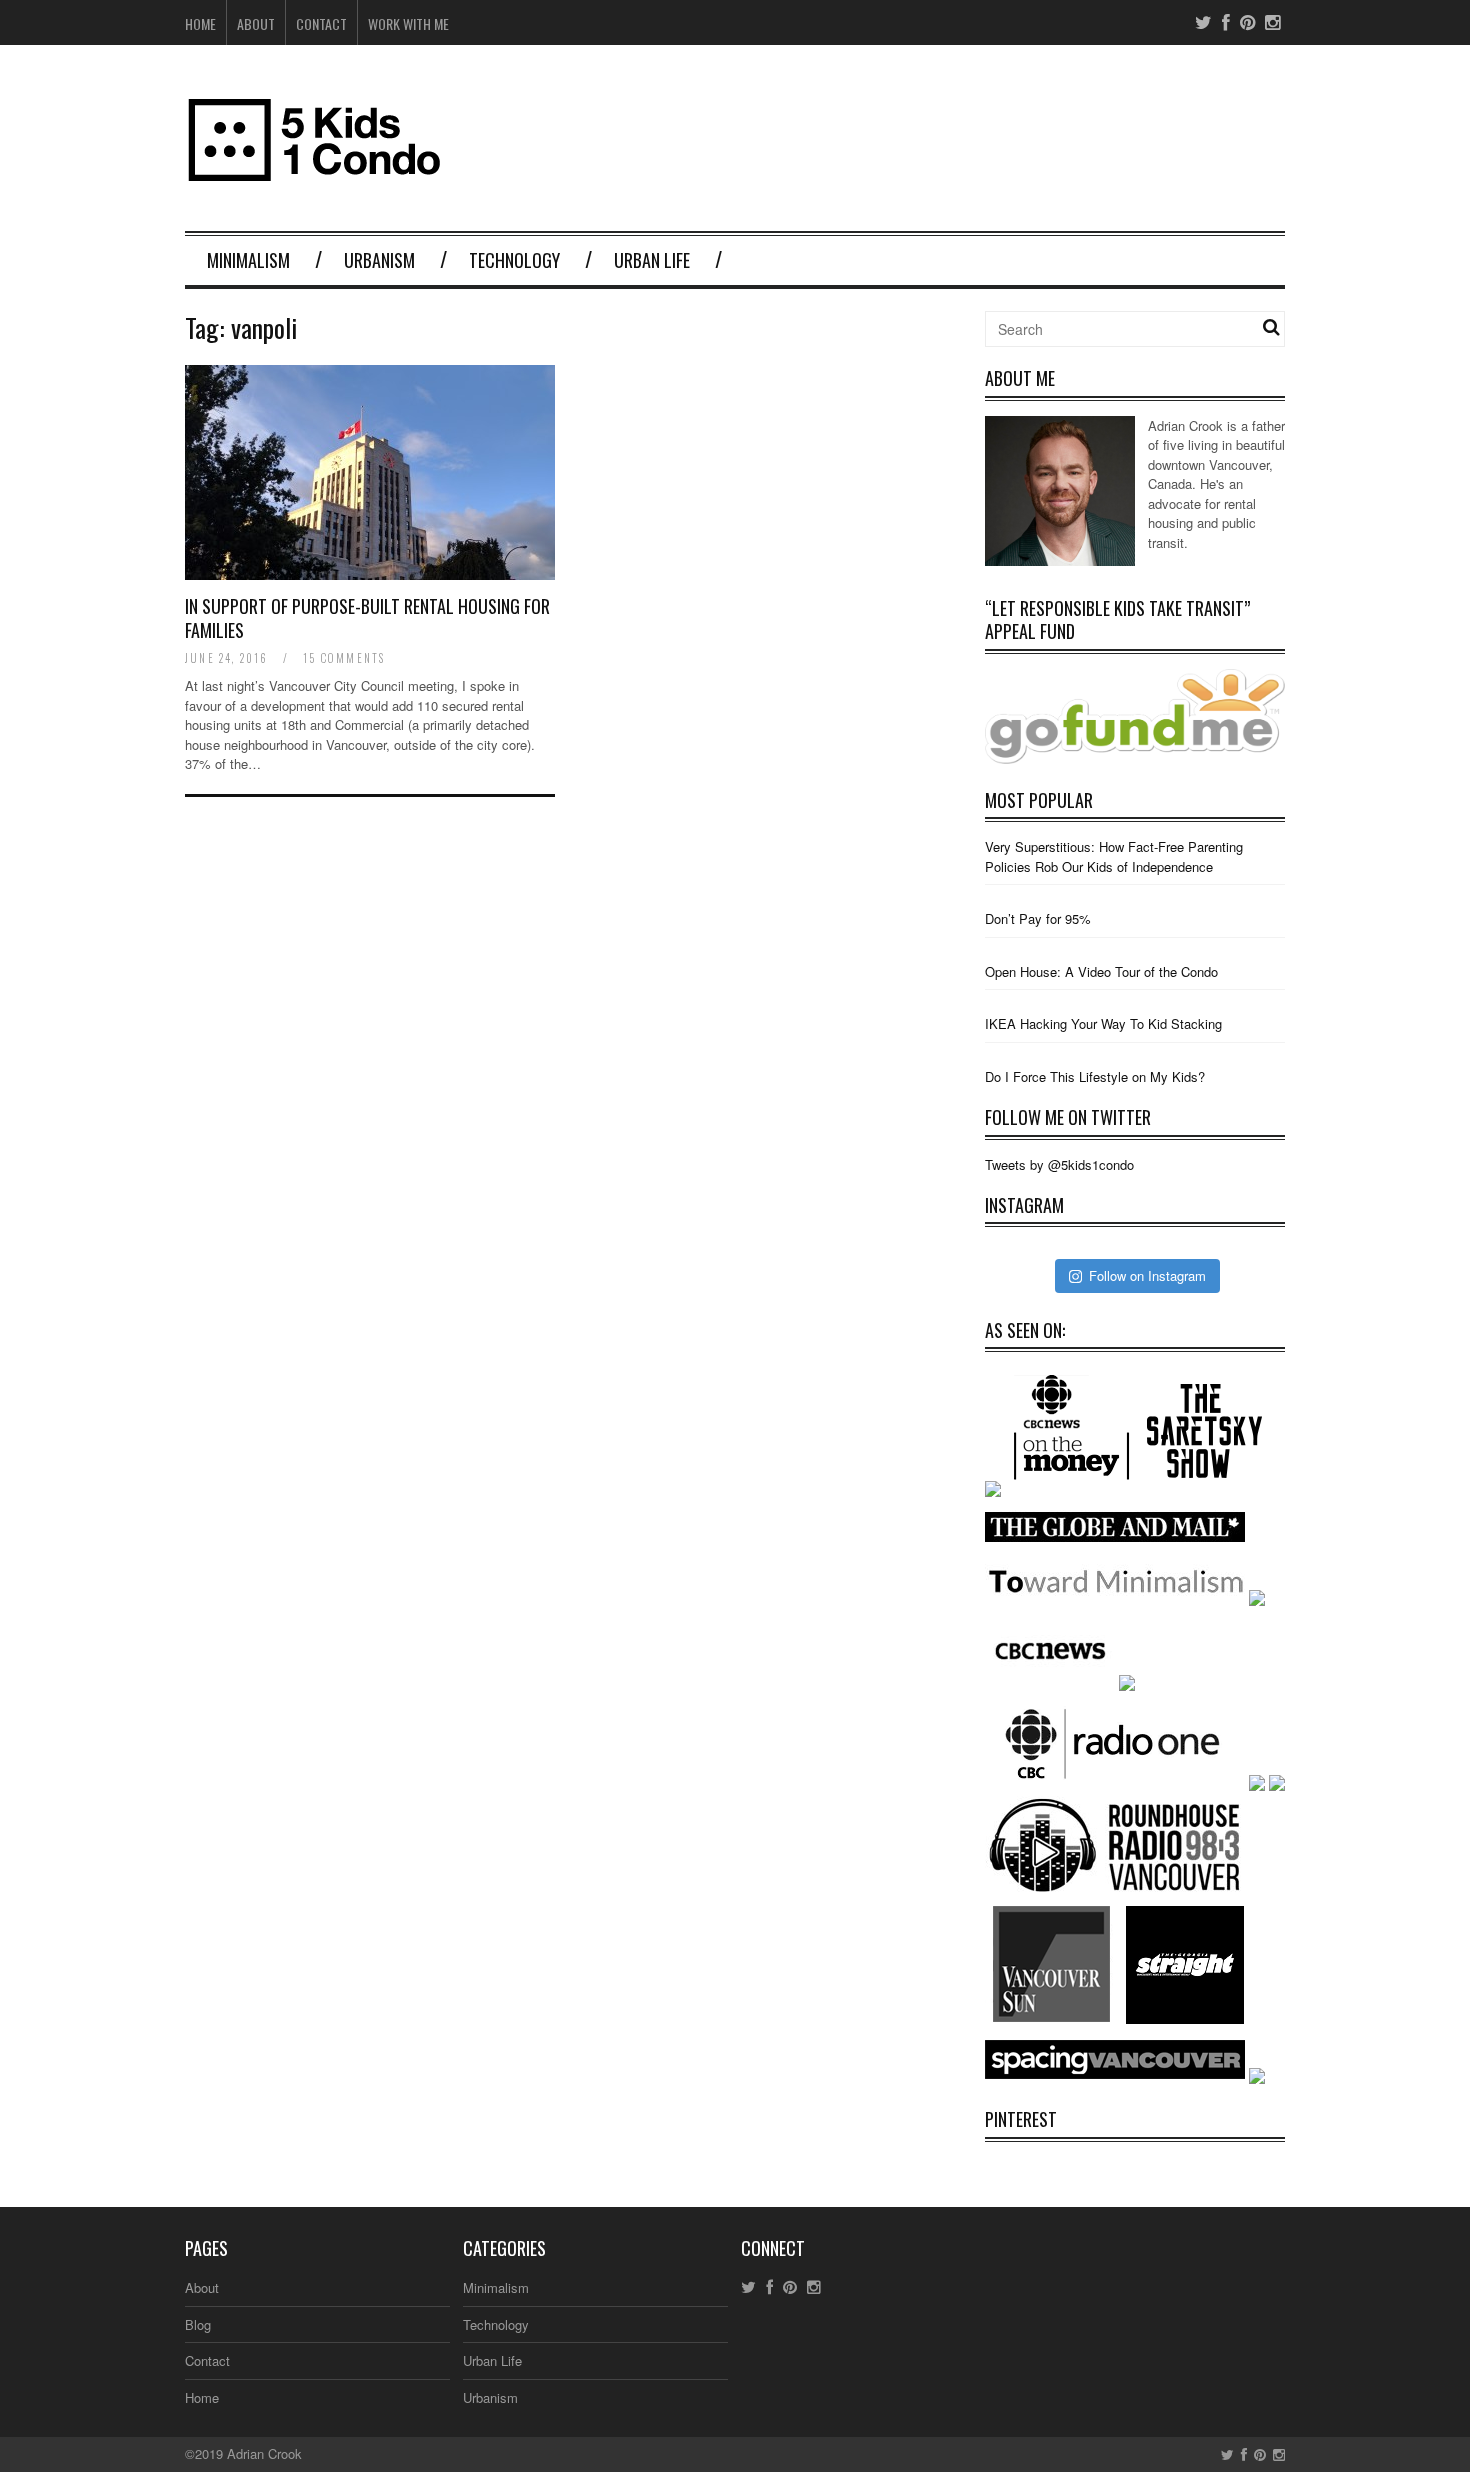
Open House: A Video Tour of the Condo (1101, 971)
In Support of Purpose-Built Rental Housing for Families (367, 617)
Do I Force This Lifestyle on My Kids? (1095, 1076)
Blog (198, 2324)
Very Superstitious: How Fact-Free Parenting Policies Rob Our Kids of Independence (1114, 856)
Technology (514, 260)
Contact (321, 23)
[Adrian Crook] (1060, 560)
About (256, 23)
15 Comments (344, 658)
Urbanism (379, 260)
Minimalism (248, 260)
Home (200, 23)
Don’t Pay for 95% (1038, 918)
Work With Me (408, 23)
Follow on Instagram (1147, 1275)
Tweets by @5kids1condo (1059, 1164)
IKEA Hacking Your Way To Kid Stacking (1103, 1023)
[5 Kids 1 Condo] (315, 172)
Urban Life (652, 260)
